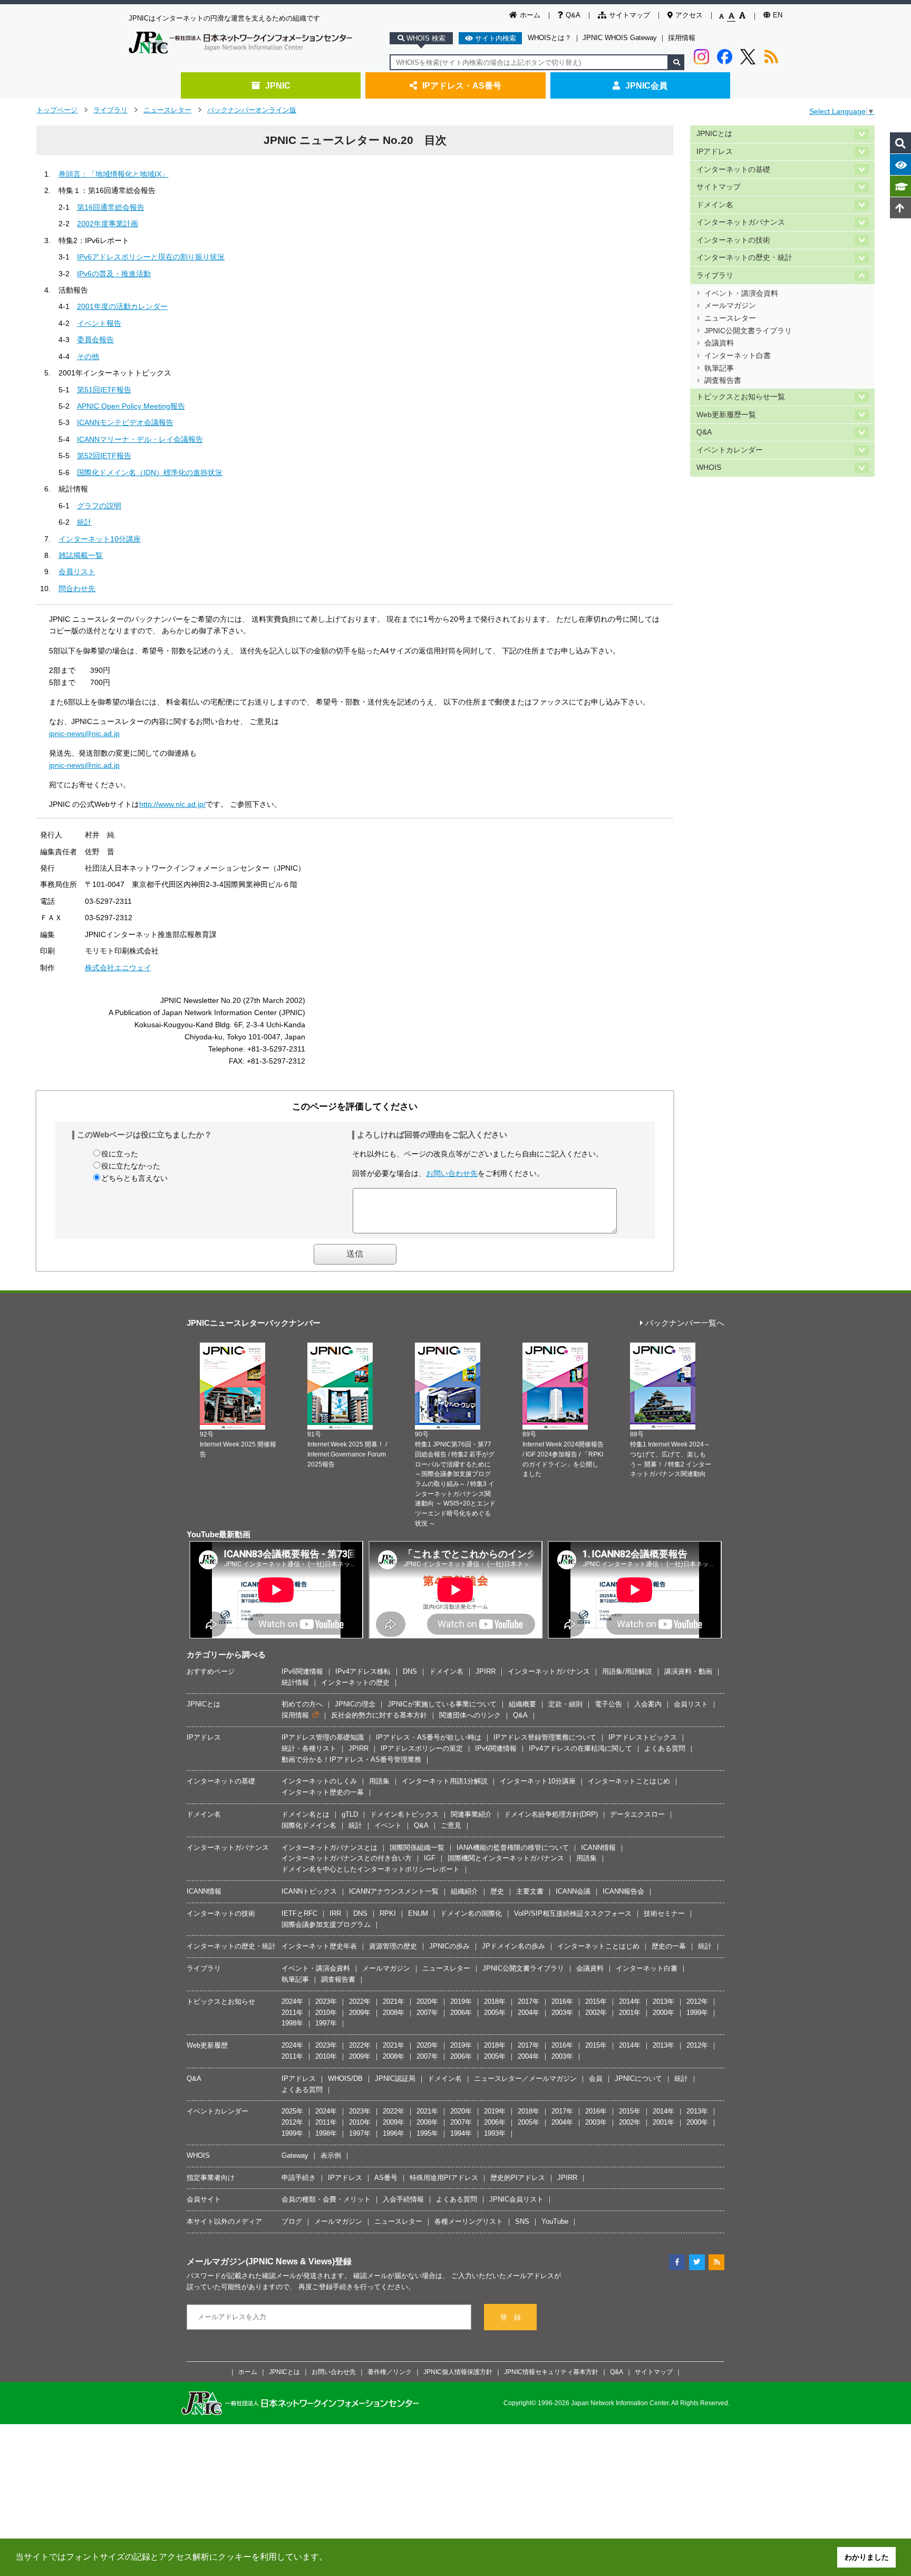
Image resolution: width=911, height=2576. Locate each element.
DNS (410, 1671)
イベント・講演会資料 (741, 293)
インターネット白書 (738, 356)
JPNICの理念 (355, 1704)
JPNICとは (714, 134)
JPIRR (486, 1671)
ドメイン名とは (306, 1814)
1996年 (394, 2133)
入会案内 (648, 1704)
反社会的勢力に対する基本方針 (379, 1715)
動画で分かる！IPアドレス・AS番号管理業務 (351, 1759)
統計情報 (295, 1682)
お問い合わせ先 (452, 1173)
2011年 (292, 2013)
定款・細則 (565, 1704)
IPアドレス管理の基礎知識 (323, 1737)
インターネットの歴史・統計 (744, 258)
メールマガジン (730, 306)
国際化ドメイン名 (309, 1825)
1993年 (495, 2133)
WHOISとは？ (550, 38)
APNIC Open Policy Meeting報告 (131, 406)
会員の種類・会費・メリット (326, 2199)
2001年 (630, 2013)
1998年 (292, 2023)
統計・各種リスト (309, 1748)
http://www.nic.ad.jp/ (172, 804)
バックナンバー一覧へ (685, 1323)
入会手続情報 (403, 2199)
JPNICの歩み (449, 1946)
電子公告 (608, 1704)
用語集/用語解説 (627, 1671)
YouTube (555, 2221)
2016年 (562, 2001)
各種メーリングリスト (469, 2221)
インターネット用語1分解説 (445, 1781)
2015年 (596, 2001)
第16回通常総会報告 (111, 207)
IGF (430, 1858)
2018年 (495, 2001)
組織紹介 (464, 1891)
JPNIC (278, 85)
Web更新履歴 (207, 2045)
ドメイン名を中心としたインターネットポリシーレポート (371, 1869)
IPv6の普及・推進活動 (114, 274)
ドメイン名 (715, 205)
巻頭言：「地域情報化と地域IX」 (114, 174)
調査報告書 (723, 380)
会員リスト (77, 572)
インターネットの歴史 (355, 1682)
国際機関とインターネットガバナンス (506, 1858)
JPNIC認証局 (395, 2078)
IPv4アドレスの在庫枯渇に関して (580, 1748)
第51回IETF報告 (104, 390)
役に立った (120, 1154)
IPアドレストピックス (643, 1737)
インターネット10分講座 (100, 539)
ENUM (418, 1913)
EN (778, 15)
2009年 (360, 2013)
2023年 (326, 2001)
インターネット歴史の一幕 (323, 1792)
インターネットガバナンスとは (329, 1847)
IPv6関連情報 (302, 1671)
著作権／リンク (390, 2372)
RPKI (388, 1913)
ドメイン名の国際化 (471, 1913)
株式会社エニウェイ (118, 968)
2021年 (394, 2001)
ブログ (292, 2221)
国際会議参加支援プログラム (326, 1924)
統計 (84, 522)
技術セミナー (664, 1913)
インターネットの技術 (733, 240)
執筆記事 (719, 368)
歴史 (497, 1891)
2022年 (360, 2001)
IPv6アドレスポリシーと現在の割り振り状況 (151, 257)
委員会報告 (95, 340)
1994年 (461, 2133)
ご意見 (451, 1825)
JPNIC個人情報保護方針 (458, 2372)
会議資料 (719, 343)
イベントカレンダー (730, 450)
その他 (88, 356)
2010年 (326, 2013)
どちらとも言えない (134, 1178)
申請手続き (299, 2178)
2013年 (663, 2001)
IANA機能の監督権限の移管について (513, 1847)
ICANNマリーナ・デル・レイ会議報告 (140, 439)
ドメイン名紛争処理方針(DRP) (551, 1814)
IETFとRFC (299, 1913)
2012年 (697, 2001)
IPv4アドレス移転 (363, 1671)
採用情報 (682, 38)
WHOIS (709, 467)
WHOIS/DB (345, 2078)
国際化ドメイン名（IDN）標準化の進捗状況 (150, 472)
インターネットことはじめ (629, 1781)
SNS (522, 2221)
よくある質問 (665, 1748)
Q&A (573, 15)
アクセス (689, 15)
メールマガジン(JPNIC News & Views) (261, 2261)
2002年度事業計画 (108, 224)
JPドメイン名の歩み (513, 1946)
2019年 (461, 2001)
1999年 (697, 2013)
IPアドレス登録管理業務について (545, 1737)
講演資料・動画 (688, 1671)
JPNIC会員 (646, 85)
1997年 (326, 2023)
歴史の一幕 (669, 1946)
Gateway (295, 2155)
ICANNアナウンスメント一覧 (394, 1891)
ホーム (530, 15)
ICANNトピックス (309, 1891)
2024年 (292, 2001)
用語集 (379, 1781)
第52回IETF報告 (104, 456)
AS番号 (386, 2178)
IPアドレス (715, 152)
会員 (596, 2078)
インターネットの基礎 (733, 170)
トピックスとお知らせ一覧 (741, 397)
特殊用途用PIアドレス (444, 2178)
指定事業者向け (211, 2178)
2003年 (562, 2013)
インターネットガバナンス (741, 222)
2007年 (427, 2013)
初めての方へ (302, 1704)
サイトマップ (629, 15)
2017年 (529, 2001)
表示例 (331, 2155)
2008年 (394, 2013)
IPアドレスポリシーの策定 (422, 1748)
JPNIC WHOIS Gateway (620, 38)
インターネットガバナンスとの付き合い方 (347, 1858)
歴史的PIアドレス (518, 2178)
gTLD (350, 1814)
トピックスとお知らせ (221, 2001)
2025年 (292, 2111)
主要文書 (530, 1891)
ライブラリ (110, 110)
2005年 (495, 2013)
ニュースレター (167, 110)
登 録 (511, 2317)
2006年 (461, 2013)
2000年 (663, 2013)
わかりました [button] (867, 2557)
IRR (335, 1913)
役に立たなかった (131, 1166)
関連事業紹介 (471, 1814)
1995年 (427, 2133)
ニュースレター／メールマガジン (525, 2078)
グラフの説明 (99, 506)
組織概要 (522, 1704)
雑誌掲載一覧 (81, 555)
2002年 (596, 2013)
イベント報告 (99, 323)
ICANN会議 (573, 1891)
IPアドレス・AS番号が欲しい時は (429, 1737)
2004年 (529, 2013)
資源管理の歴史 (393, 1946)
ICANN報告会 (623, 1891)
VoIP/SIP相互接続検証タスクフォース (573, 1913)
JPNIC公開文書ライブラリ (748, 331)
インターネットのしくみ (319, 1781)
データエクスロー (637, 1814)
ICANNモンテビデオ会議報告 (125, 422)
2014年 (630, 2001)
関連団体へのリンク (470, 1715)
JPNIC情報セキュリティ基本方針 (551, 2372)
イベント (388, 1825)
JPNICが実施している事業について (442, 1704)
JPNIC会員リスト (516, 2199)
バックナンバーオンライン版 (252, 110)
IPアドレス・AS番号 (462, 85)
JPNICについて (638, 2078)
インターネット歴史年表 (319, 1946)
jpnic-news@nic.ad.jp (84, 734)
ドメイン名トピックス (404, 1814)
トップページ (57, 110)
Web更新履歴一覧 (726, 415)
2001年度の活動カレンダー (122, 306)
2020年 (427, 2001)
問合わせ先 (77, 588)
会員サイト (204, 2199)
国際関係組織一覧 (417, 1847)
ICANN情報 (598, 1847)
